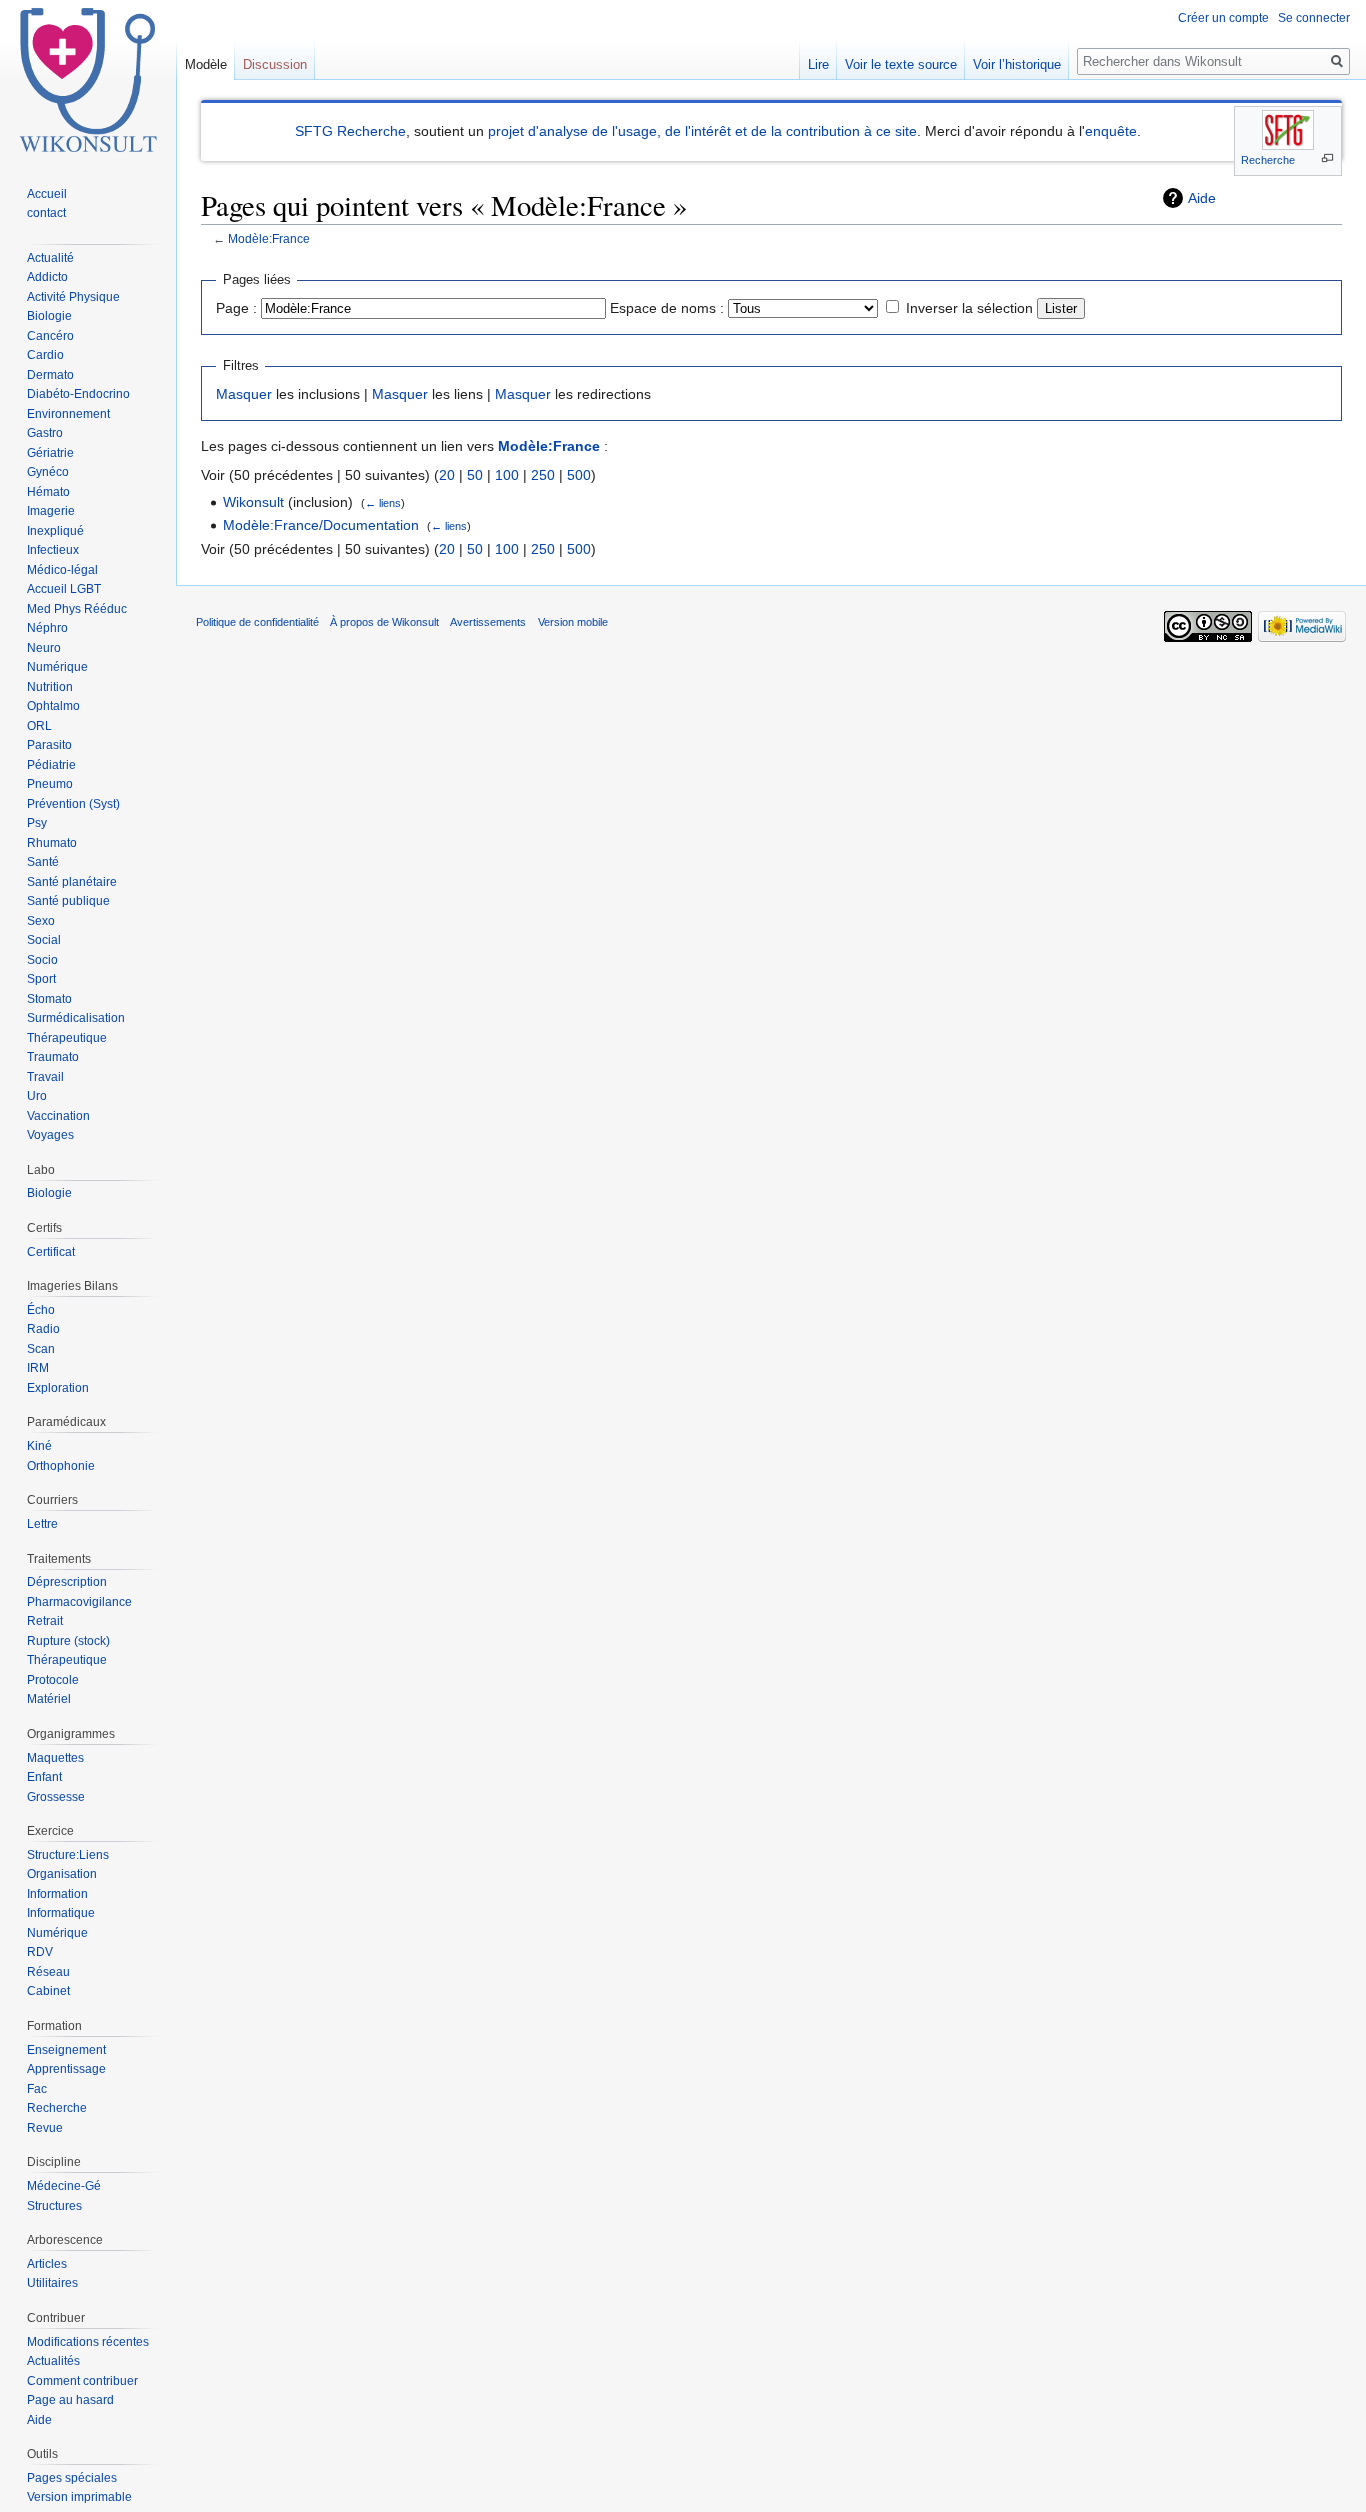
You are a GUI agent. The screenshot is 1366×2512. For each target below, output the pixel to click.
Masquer (244, 394)
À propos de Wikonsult (384, 622)
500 (579, 475)
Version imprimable (79, 2497)
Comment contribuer (82, 2381)
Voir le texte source (901, 64)
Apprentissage (66, 2069)
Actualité (50, 258)
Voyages (50, 1135)
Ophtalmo (53, 706)
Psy (37, 823)
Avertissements (488, 622)
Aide (1202, 198)
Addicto (47, 277)
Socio (42, 960)
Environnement (68, 414)
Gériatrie (50, 453)
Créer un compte (1223, 18)
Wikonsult (253, 502)
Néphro (47, 628)
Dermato (50, 375)
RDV (40, 1952)
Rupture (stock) (68, 1641)
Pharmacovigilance (79, 1602)
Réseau (48, 1972)
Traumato (53, 1057)
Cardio (45, 355)
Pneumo (50, 784)
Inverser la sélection (969, 308)
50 (475, 475)
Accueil (47, 194)
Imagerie (51, 511)
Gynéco (48, 472)
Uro (37, 1096)
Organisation (62, 1874)
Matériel (49, 1699)
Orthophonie (61, 1466)
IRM (38, 1368)
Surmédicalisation (76, 1018)
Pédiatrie (51, 765)
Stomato (49, 999)
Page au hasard (70, 2400)
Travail (45, 1077)
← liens (383, 503)
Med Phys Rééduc (77, 609)
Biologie (49, 316)
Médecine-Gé (64, 2186)
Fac (37, 2089)
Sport (41, 979)
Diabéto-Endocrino (78, 394)
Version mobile (573, 622)
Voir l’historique (1017, 64)
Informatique (61, 1913)
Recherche (1268, 160)
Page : (236, 308)
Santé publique (68, 901)
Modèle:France (269, 238)
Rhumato (52, 843)
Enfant (44, 1777)
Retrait (45, 1621)
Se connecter (1314, 18)
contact (46, 213)
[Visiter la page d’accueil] (88, 80)
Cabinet (48, 1991)
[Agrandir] (1327, 158)
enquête (1111, 131)
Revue (45, 2128)
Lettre (42, 1524)
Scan (41, 1349)
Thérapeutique (67, 1038)
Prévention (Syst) (73, 804)
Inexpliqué (55, 531)
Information (57, 1894)
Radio (43, 1329)
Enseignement (66, 2050)
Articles (47, 2264)
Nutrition (50, 687)
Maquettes (55, 1758)
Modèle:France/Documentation (321, 525)
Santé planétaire (72, 882)
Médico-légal (62, 570)
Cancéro (50, 336)
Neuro (44, 648)
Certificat (51, 1252)
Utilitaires (52, 2283)
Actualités (53, 2361)
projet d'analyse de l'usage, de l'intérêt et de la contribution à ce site (702, 131)
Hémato (48, 492)
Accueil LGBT (64, 589)
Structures (54, 2206)
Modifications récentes (88, 2342)
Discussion (275, 64)
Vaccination (58, 1116)
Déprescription (67, 1582)
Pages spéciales (72, 2478)
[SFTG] (1288, 130)
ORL (39, 726)
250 (543, 475)
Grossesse (56, 1797)
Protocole (53, 1680)
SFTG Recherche (350, 131)
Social (44, 940)
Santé (43, 862)
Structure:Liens (68, 1855)
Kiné (39, 1446)
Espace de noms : (667, 308)
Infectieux (53, 550)
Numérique (57, 667)
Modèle (206, 64)
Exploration (58, 1388)
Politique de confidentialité (257, 622)
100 (507, 475)
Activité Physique (73, 297)
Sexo (41, 921)
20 (447, 475)
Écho (41, 1310)
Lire (818, 64)
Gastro (45, 433)
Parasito (49, 745)
